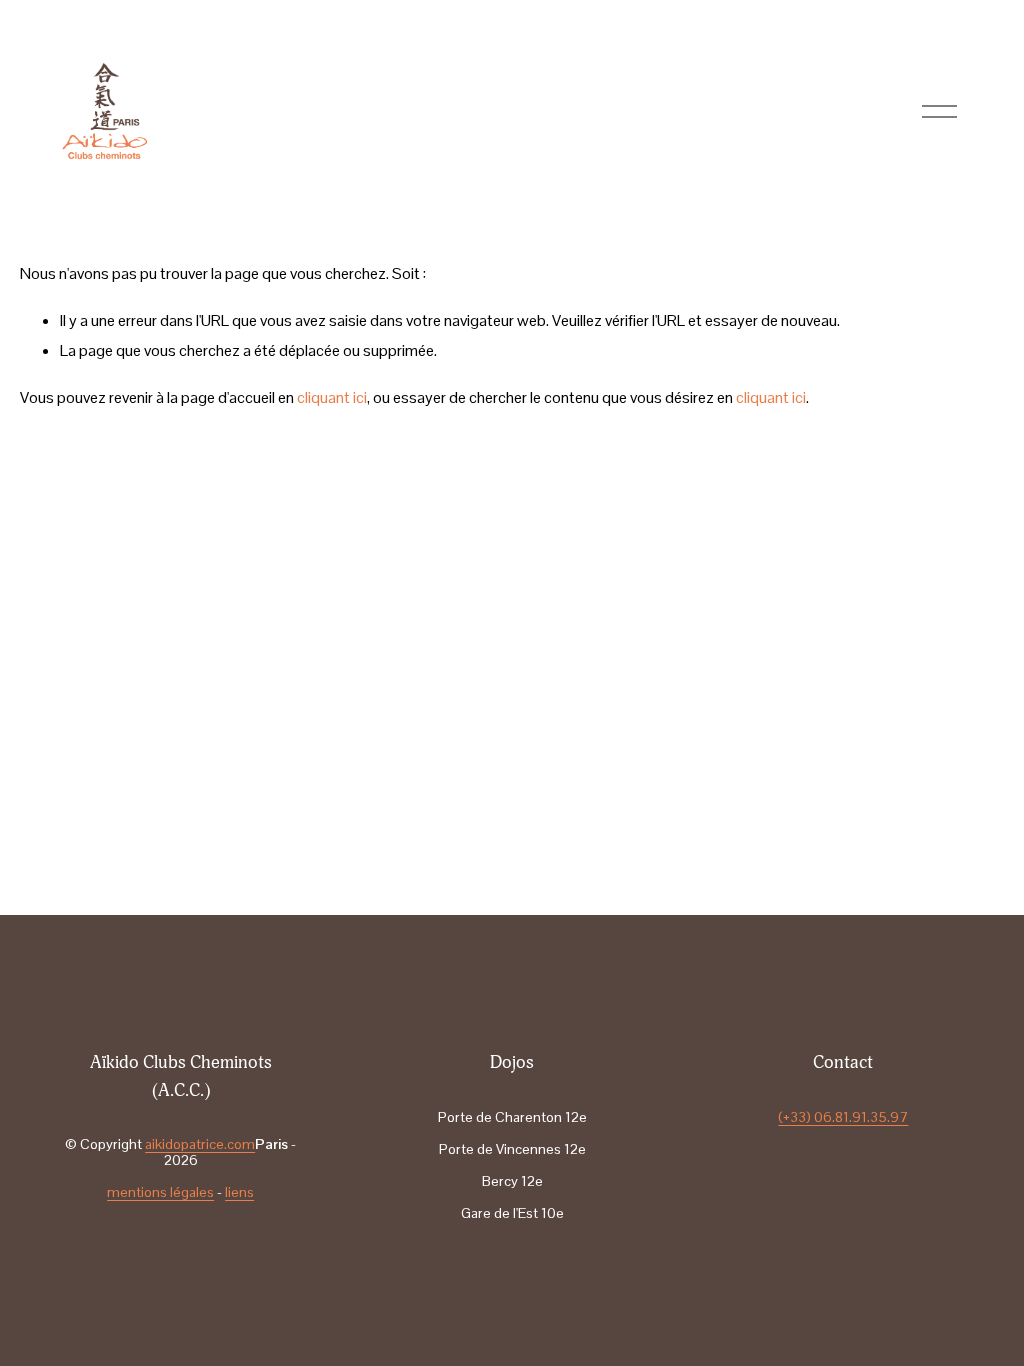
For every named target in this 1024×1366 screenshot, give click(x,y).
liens (239, 1192)
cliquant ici (332, 397)
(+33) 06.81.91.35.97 (843, 1117)
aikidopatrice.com (200, 1144)
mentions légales (160, 1192)
